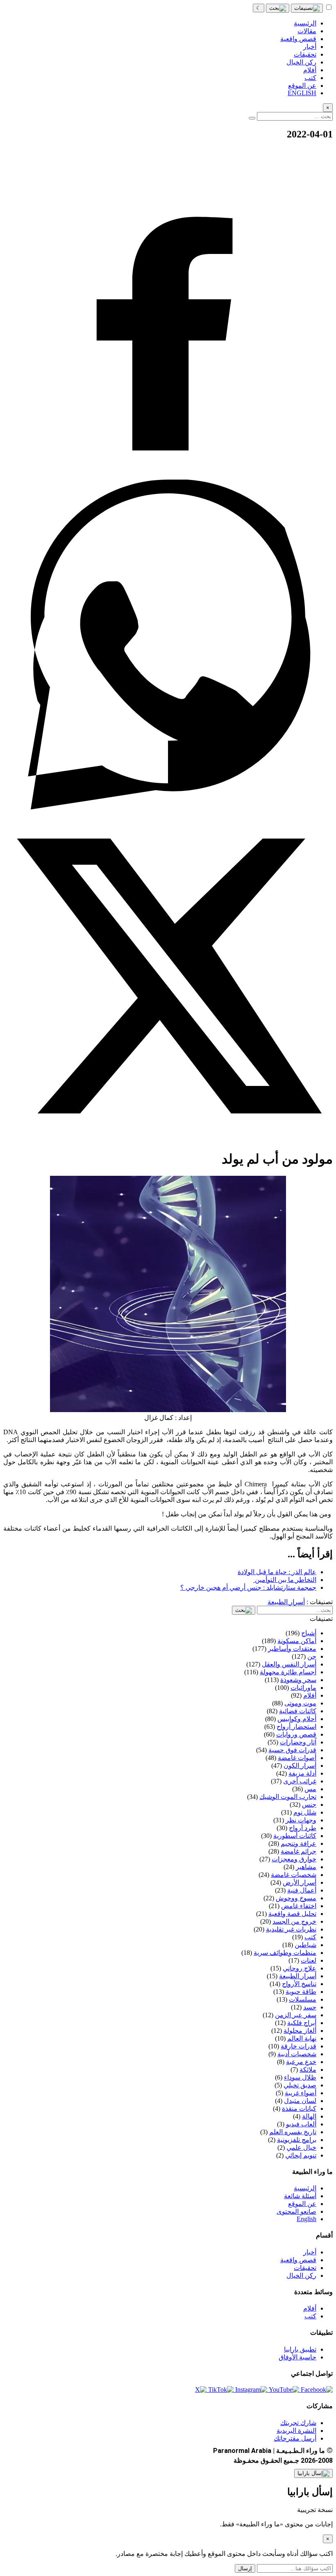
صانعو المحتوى (296, 2211)
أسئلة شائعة (300, 2196)
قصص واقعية (298, 2260)
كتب (310, 2316)
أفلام (310, 2308)
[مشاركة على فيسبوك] (168, 476)
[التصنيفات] (307, 8)
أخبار (310, 2252)
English (306, 2219)
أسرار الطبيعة (286, 1602)
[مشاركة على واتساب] (168, 807)
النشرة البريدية (296, 2431)
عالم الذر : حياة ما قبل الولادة (277, 1572)
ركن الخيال (301, 2275)
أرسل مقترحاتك (295, 2438)
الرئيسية (305, 2188)
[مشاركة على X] (168, 1139)
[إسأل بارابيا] (313, 2473)
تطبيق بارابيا (300, 2349)
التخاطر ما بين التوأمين (285, 1580)
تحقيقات (305, 2268)
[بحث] (278, 8)
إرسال (245, 2568)
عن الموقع (302, 2204)
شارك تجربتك (298, 2423)
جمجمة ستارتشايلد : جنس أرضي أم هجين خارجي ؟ (248, 1587)
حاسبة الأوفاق (297, 2357)
